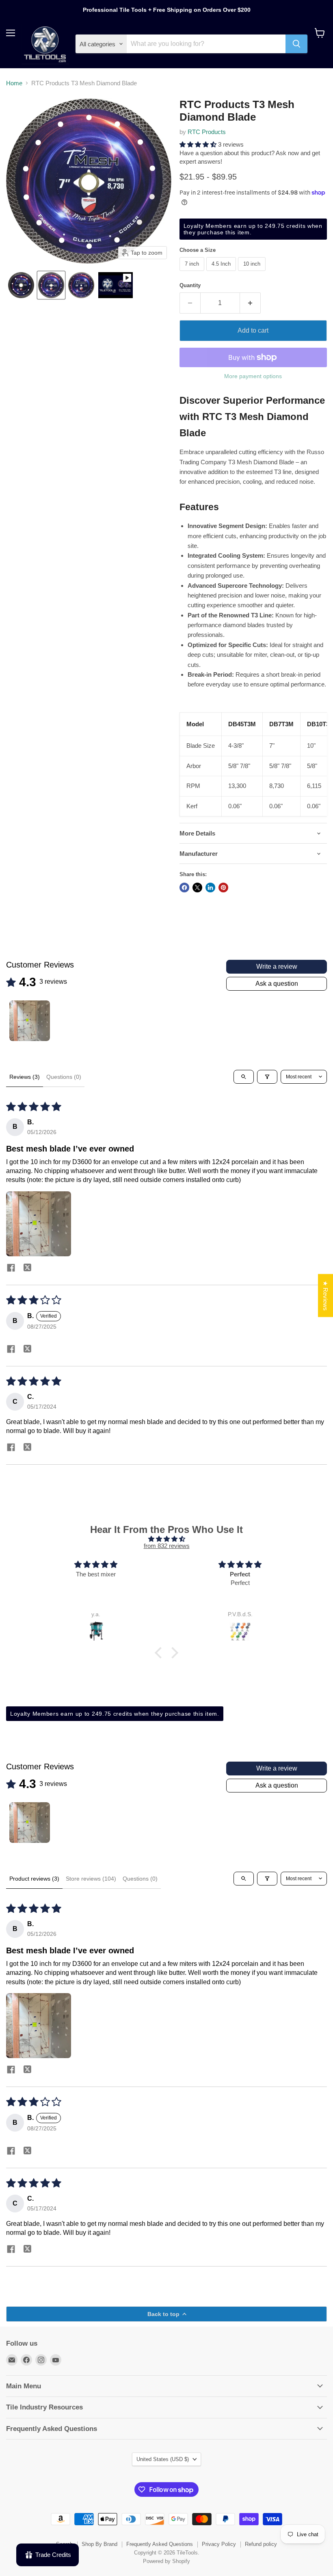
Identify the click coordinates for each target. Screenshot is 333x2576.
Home (14, 83)
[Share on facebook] (11, 1269)
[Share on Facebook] (184, 888)
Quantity (190, 285)
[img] (167, 1539)
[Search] (296, 44)
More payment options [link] (253, 376)
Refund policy (261, 2544)
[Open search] (244, 1077)
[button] (21, 285)
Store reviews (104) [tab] (91, 1879)
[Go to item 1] (30, 1021)
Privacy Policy (219, 2544)
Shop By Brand (99, 2544)
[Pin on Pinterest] (223, 888)
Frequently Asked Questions (160, 2544)
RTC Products (207, 132)
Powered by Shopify (166, 2561)
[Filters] (267, 1077)
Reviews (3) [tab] (25, 1077)
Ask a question (277, 984)
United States (163, 2459)
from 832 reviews (167, 1546)
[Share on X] (197, 888)
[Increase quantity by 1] (250, 303)
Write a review (277, 967)
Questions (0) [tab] (64, 1077)
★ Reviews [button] (325, 1296)
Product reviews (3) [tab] (34, 1879)
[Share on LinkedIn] (210, 888)
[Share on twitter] (27, 1269)
